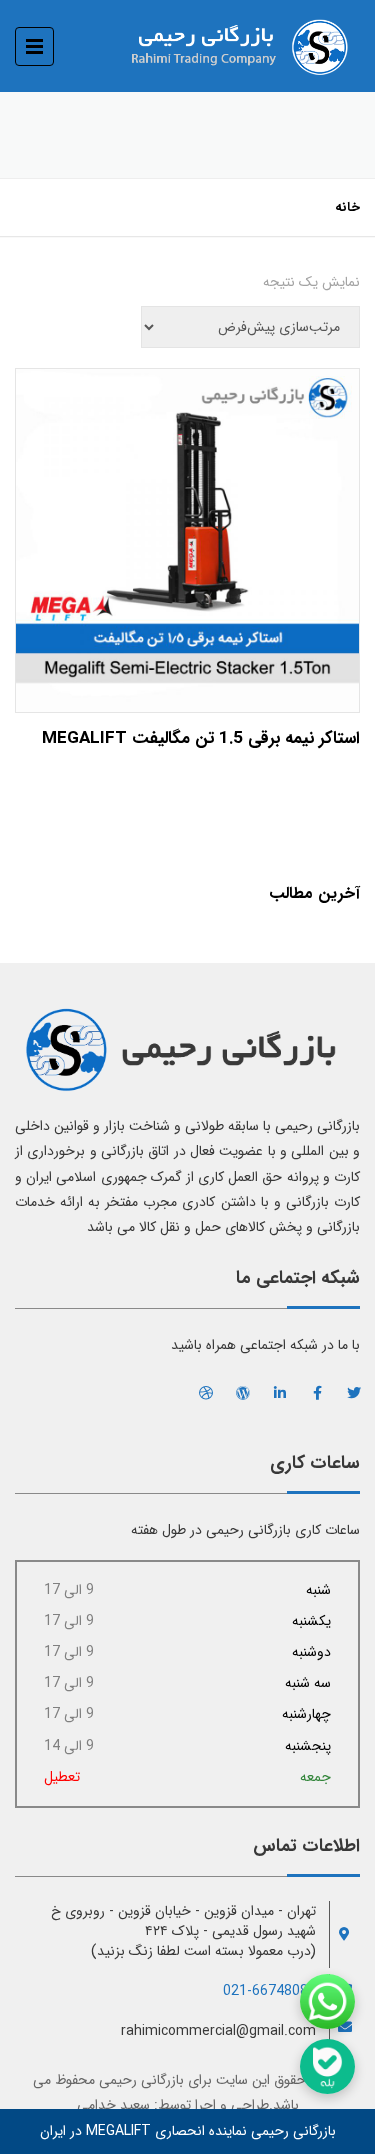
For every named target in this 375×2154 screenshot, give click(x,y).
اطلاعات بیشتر (187, 535)
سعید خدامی (113, 2105)
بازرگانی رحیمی (141, 2080)
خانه (347, 207)
